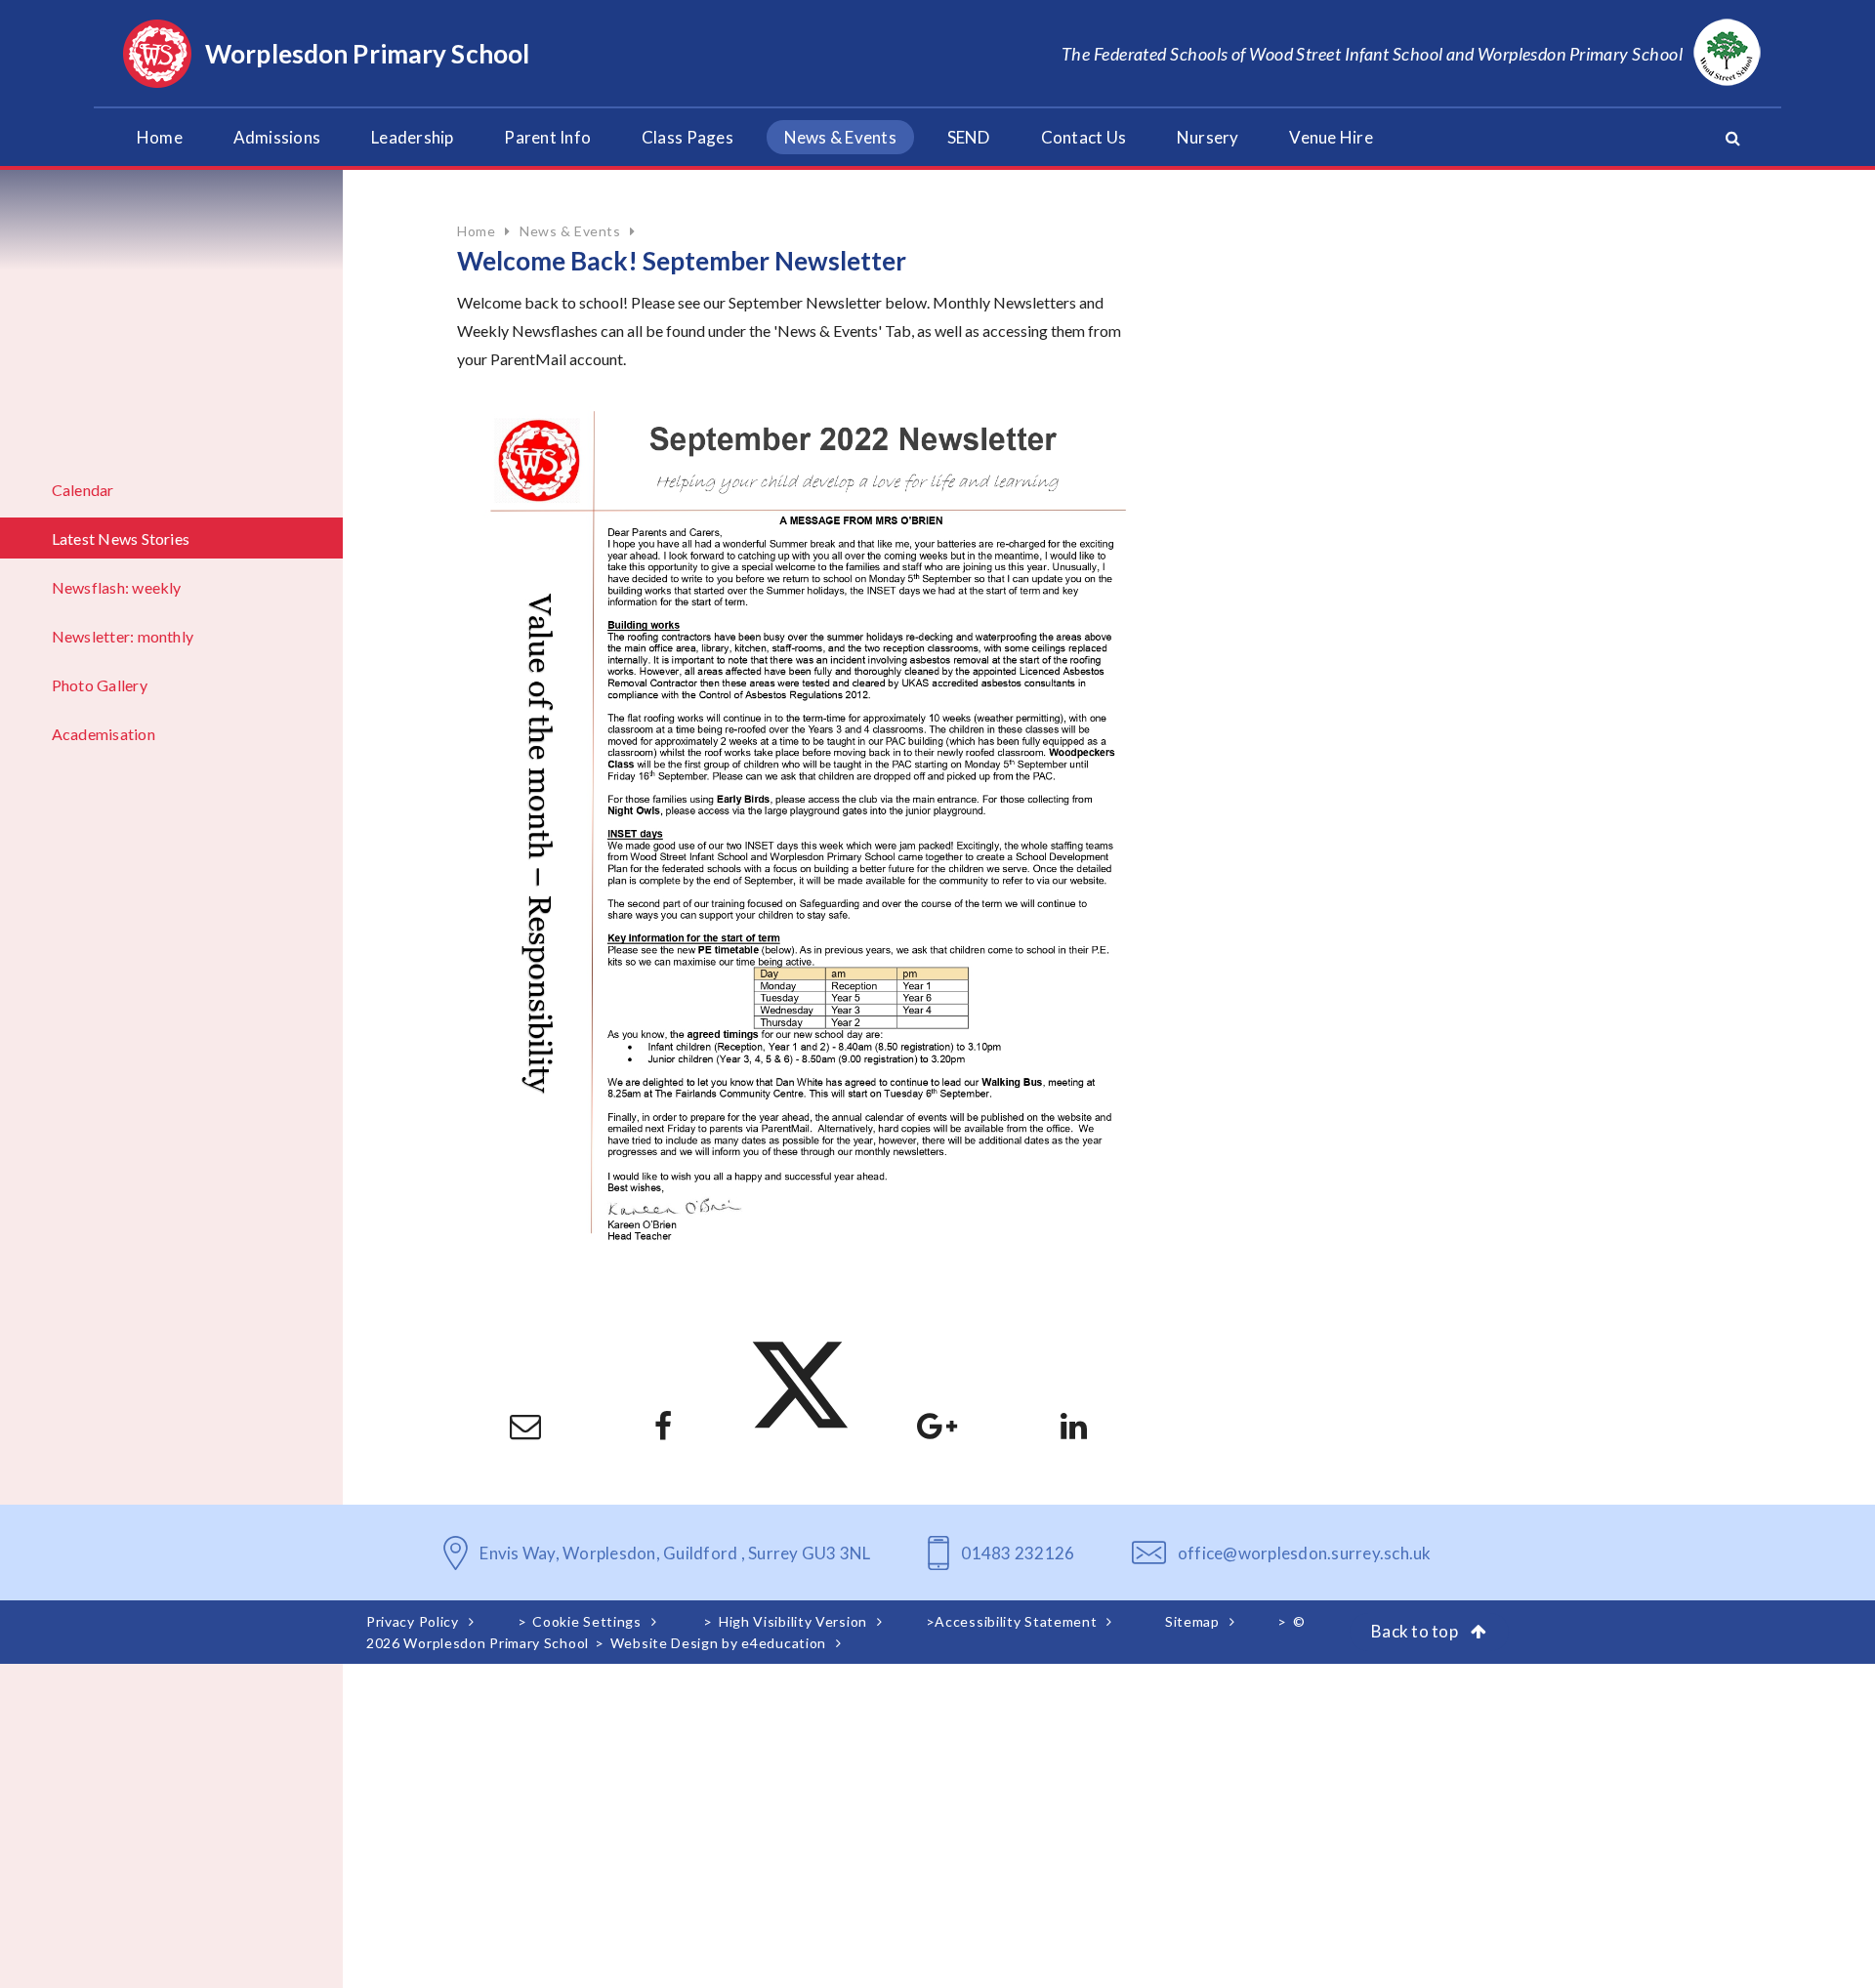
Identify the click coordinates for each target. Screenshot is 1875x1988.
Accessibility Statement (1016, 1621)
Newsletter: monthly (123, 636)
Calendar (83, 490)
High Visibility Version (793, 1621)
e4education (784, 1643)
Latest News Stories (121, 538)
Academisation (104, 734)
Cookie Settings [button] (587, 1621)
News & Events (570, 231)
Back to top (1416, 1631)
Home (476, 231)
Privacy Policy (413, 1621)
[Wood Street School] (1727, 53)
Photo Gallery (100, 685)
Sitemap (1192, 1621)
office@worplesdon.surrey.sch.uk (1305, 1553)
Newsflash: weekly (117, 587)
